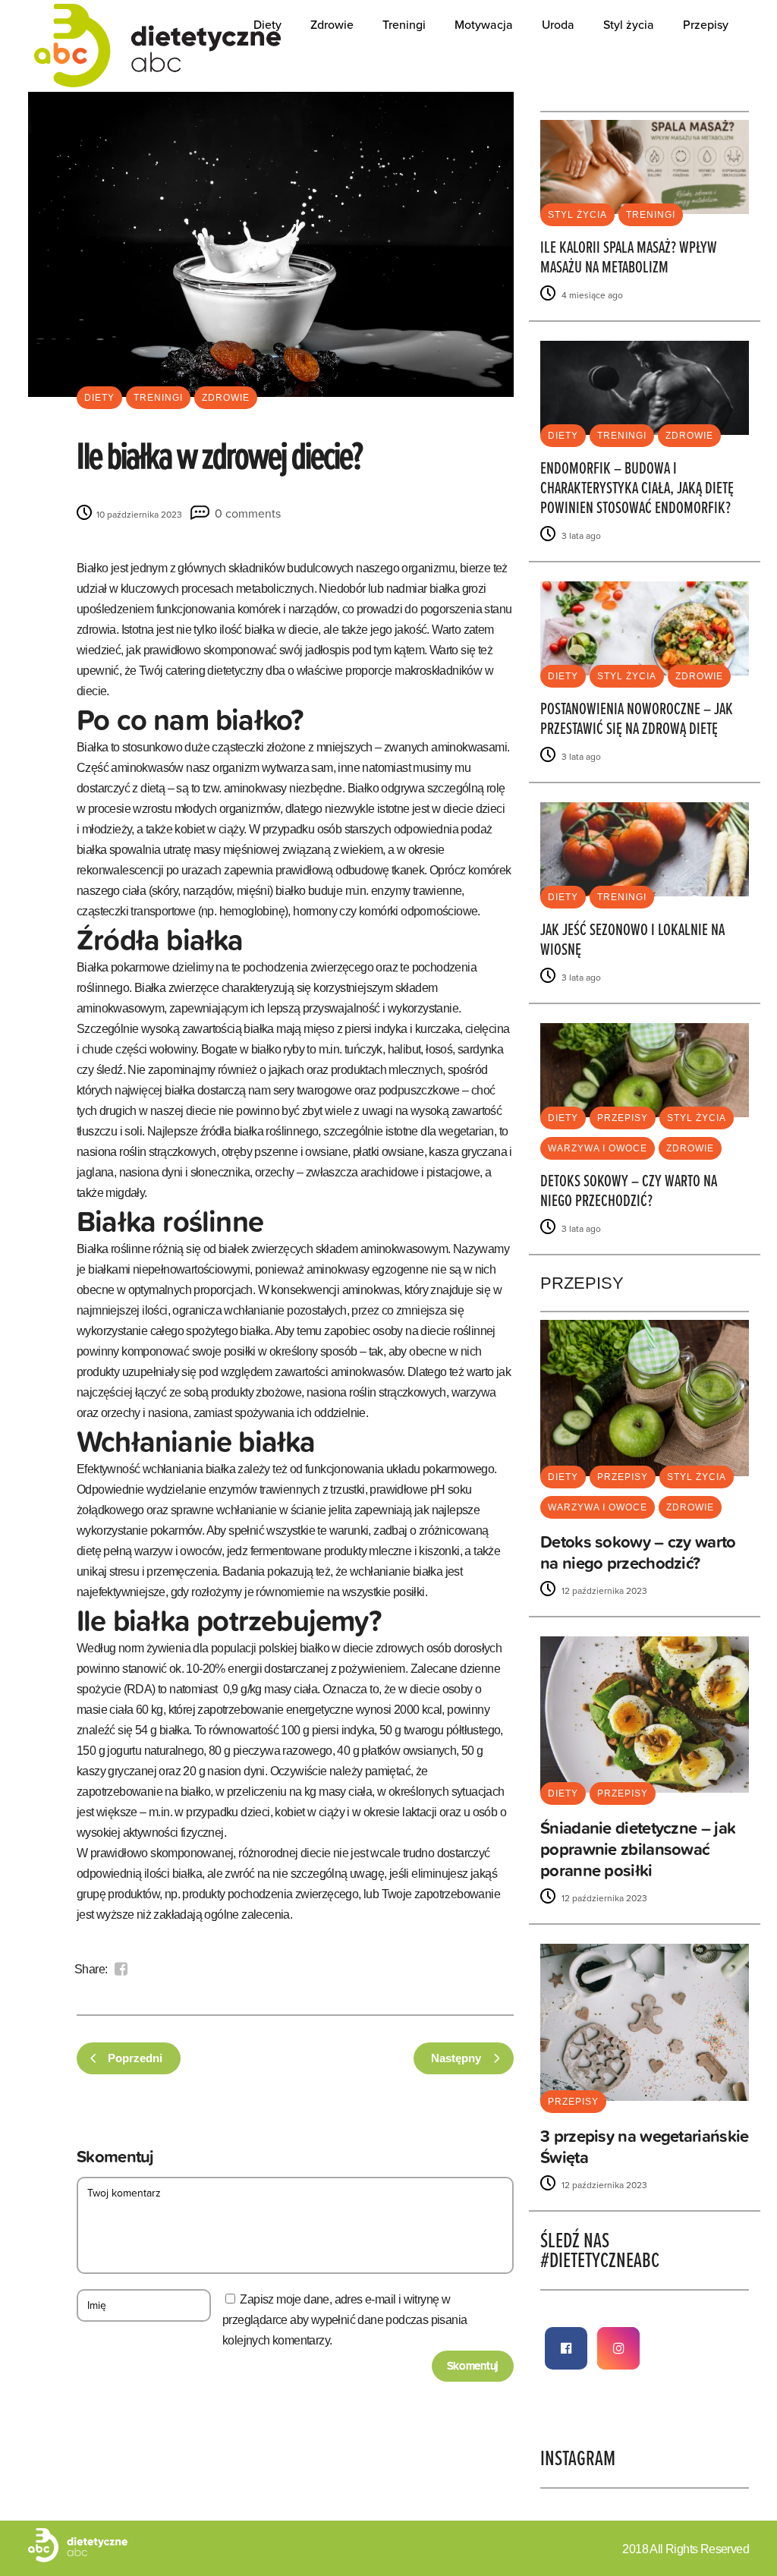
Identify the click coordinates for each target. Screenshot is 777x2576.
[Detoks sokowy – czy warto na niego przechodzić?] (645, 1069)
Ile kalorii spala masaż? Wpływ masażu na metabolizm (629, 258)
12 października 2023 (603, 1591)
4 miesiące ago (591, 295)
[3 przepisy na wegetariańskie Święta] (645, 2022)
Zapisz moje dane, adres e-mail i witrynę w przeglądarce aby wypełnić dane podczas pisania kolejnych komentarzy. (344, 2320)
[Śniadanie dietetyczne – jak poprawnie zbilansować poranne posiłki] (645, 1714)
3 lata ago (580, 536)
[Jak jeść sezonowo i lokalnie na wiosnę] (645, 848)
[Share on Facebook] (121, 1969)
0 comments (248, 514)
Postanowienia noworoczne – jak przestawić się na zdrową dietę (637, 720)
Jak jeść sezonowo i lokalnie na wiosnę (632, 941)
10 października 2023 (138, 515)
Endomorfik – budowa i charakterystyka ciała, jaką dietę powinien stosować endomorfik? (637, 489)
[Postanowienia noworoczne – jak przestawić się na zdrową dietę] (645, 627)
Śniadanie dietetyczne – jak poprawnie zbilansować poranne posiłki (638, 1849)
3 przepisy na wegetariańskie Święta (644, 2147)
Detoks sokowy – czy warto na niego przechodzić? (629, 1192)
